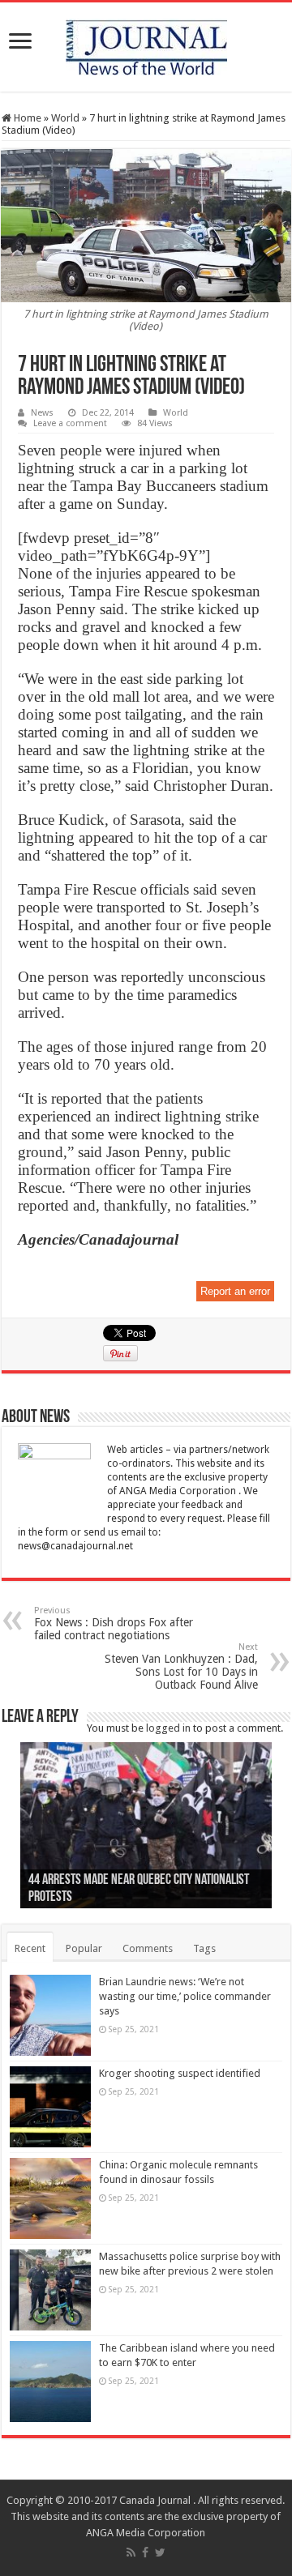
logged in (168, 1728)
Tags (204, 1948)
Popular (84, 1948)
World (65, 118)
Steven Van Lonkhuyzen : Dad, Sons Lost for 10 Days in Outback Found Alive (181, 1666)
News (42, 413)
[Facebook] (145, 2553)
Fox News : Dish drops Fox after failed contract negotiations (114, 1623)
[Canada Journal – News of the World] (146, 44)
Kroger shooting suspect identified (180, 2073)
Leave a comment (70, 423)
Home (26, 118)
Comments (148, 1948)
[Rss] (131, 2553)
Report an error (235, 1291)
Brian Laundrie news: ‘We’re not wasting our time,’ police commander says (185, 1996)
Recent (30, 1948)
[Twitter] (160, 2553)
